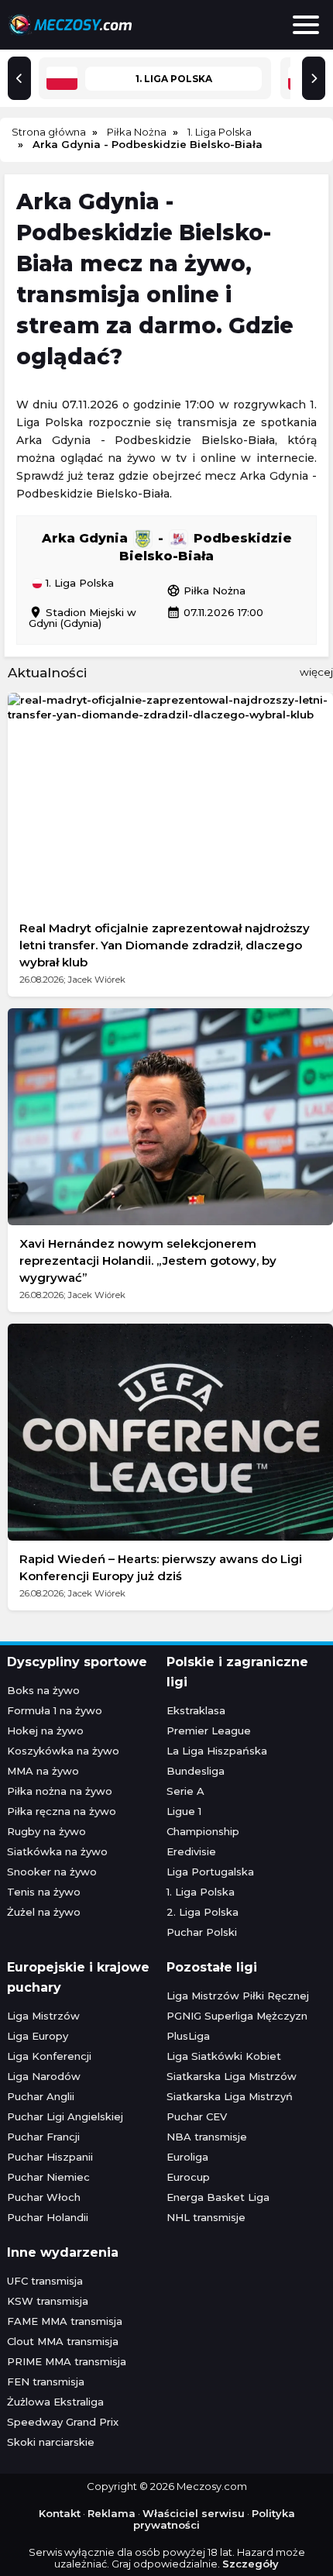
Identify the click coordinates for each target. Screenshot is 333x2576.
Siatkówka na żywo (57, 1851)
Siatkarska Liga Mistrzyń (230, 2096)
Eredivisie (191, 1851)
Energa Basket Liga (218, 2197)
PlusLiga (188, 2036)
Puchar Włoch (44, 2197)
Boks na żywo (43, 1690)
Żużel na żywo (44, 1912)
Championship (203, 1831)
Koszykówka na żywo (63, 1751)
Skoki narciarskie (51, 2442)
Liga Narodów (44, 2076)
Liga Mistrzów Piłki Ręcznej (238, 1996)
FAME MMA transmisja (65, 2321)
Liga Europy (38, 2036)
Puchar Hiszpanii (50, 2157)
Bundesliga (196, 1771)
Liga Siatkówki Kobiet (224, 2056)
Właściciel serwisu (194, 2513)
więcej (316, 672)
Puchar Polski (202, 1932)
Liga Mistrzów (43, 2016)
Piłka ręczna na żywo (62, 1811)
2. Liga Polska (203, 1912)
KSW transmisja (48, 2301)
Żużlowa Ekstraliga (55, 2402)
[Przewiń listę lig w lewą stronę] (19, 78)
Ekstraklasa (196, 1710)
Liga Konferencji (49, 2056)
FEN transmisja (46, 2381)
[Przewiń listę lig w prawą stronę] (314, 78)
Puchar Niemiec (48, 2177)
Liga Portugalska (210, 1872)
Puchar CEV (197, 2116)
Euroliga (187, 2157)
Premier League (209, 1731)
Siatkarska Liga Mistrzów (232, 2076)
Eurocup (188, 2177)
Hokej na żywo (45, 1731)
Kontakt (60, 2513)
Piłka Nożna (206, 591)
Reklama (112, 2513)
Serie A (185, 1791)
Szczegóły (251, 2564)
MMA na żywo (43, 1771)
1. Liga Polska (78, 584)
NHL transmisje (206, 2217)
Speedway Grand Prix (63, 2422)
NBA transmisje (207, 2137)
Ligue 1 (184, 1811)
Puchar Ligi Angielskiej (65, 2116)
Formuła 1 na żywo (55, 1710)
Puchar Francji (43, 2137)
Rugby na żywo (46, 1831)
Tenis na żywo (44, 1892)
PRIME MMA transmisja (67, 2361)
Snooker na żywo (52, 1872)
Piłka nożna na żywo (60, 1791)
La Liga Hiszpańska (217, 1751)
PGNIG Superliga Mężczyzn (237, 2016)
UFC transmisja (45, 2281)
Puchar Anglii (41, 2096)
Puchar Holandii (48, 2217)
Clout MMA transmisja (63, 2341)
